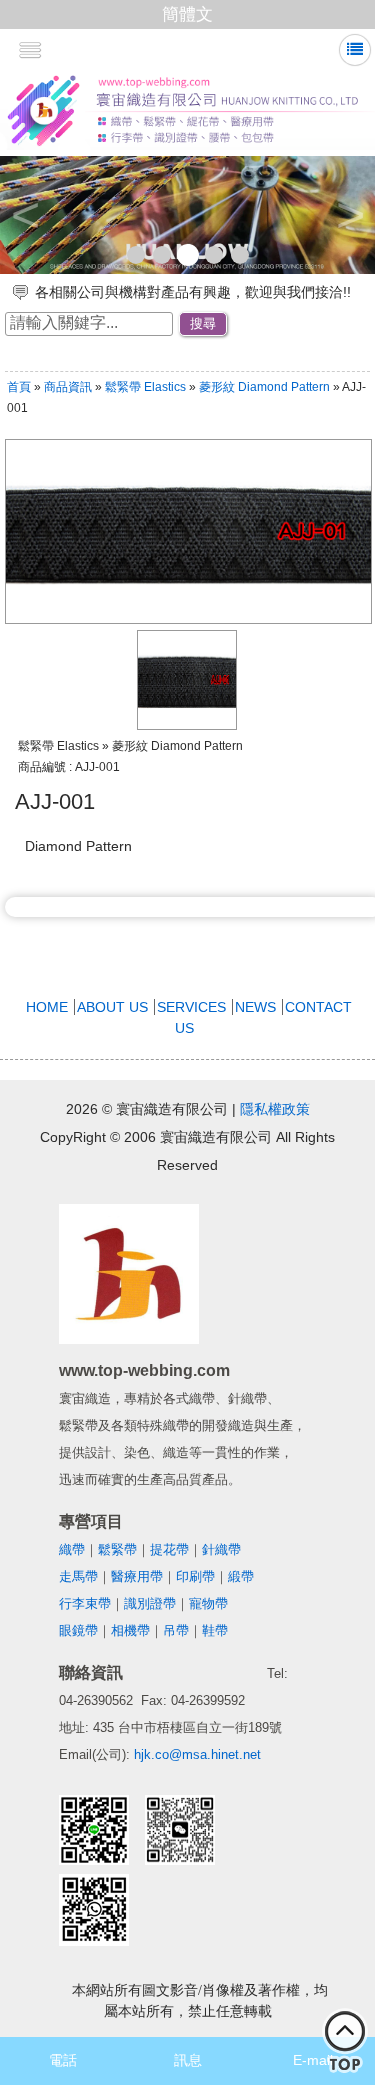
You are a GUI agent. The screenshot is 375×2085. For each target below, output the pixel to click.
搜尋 (203, 323)
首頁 (19, 387)
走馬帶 (78, 1576)
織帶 (72, 1549)
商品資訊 (68, 387)
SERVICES (191, 1007)
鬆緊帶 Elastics (145, 387)
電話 (63, 2060)
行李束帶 (85, 1603)
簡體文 (187, 14)
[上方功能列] (355, 49)
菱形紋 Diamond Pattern (266, 387)
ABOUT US (112, 1007)
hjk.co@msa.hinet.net (197, 1754)
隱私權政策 (275, 1109)
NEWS (255, 1007)
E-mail (313, 2060)
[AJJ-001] (187, 725)
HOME (47, 1007)
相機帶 (130, 1630)
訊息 (188, 2060)
